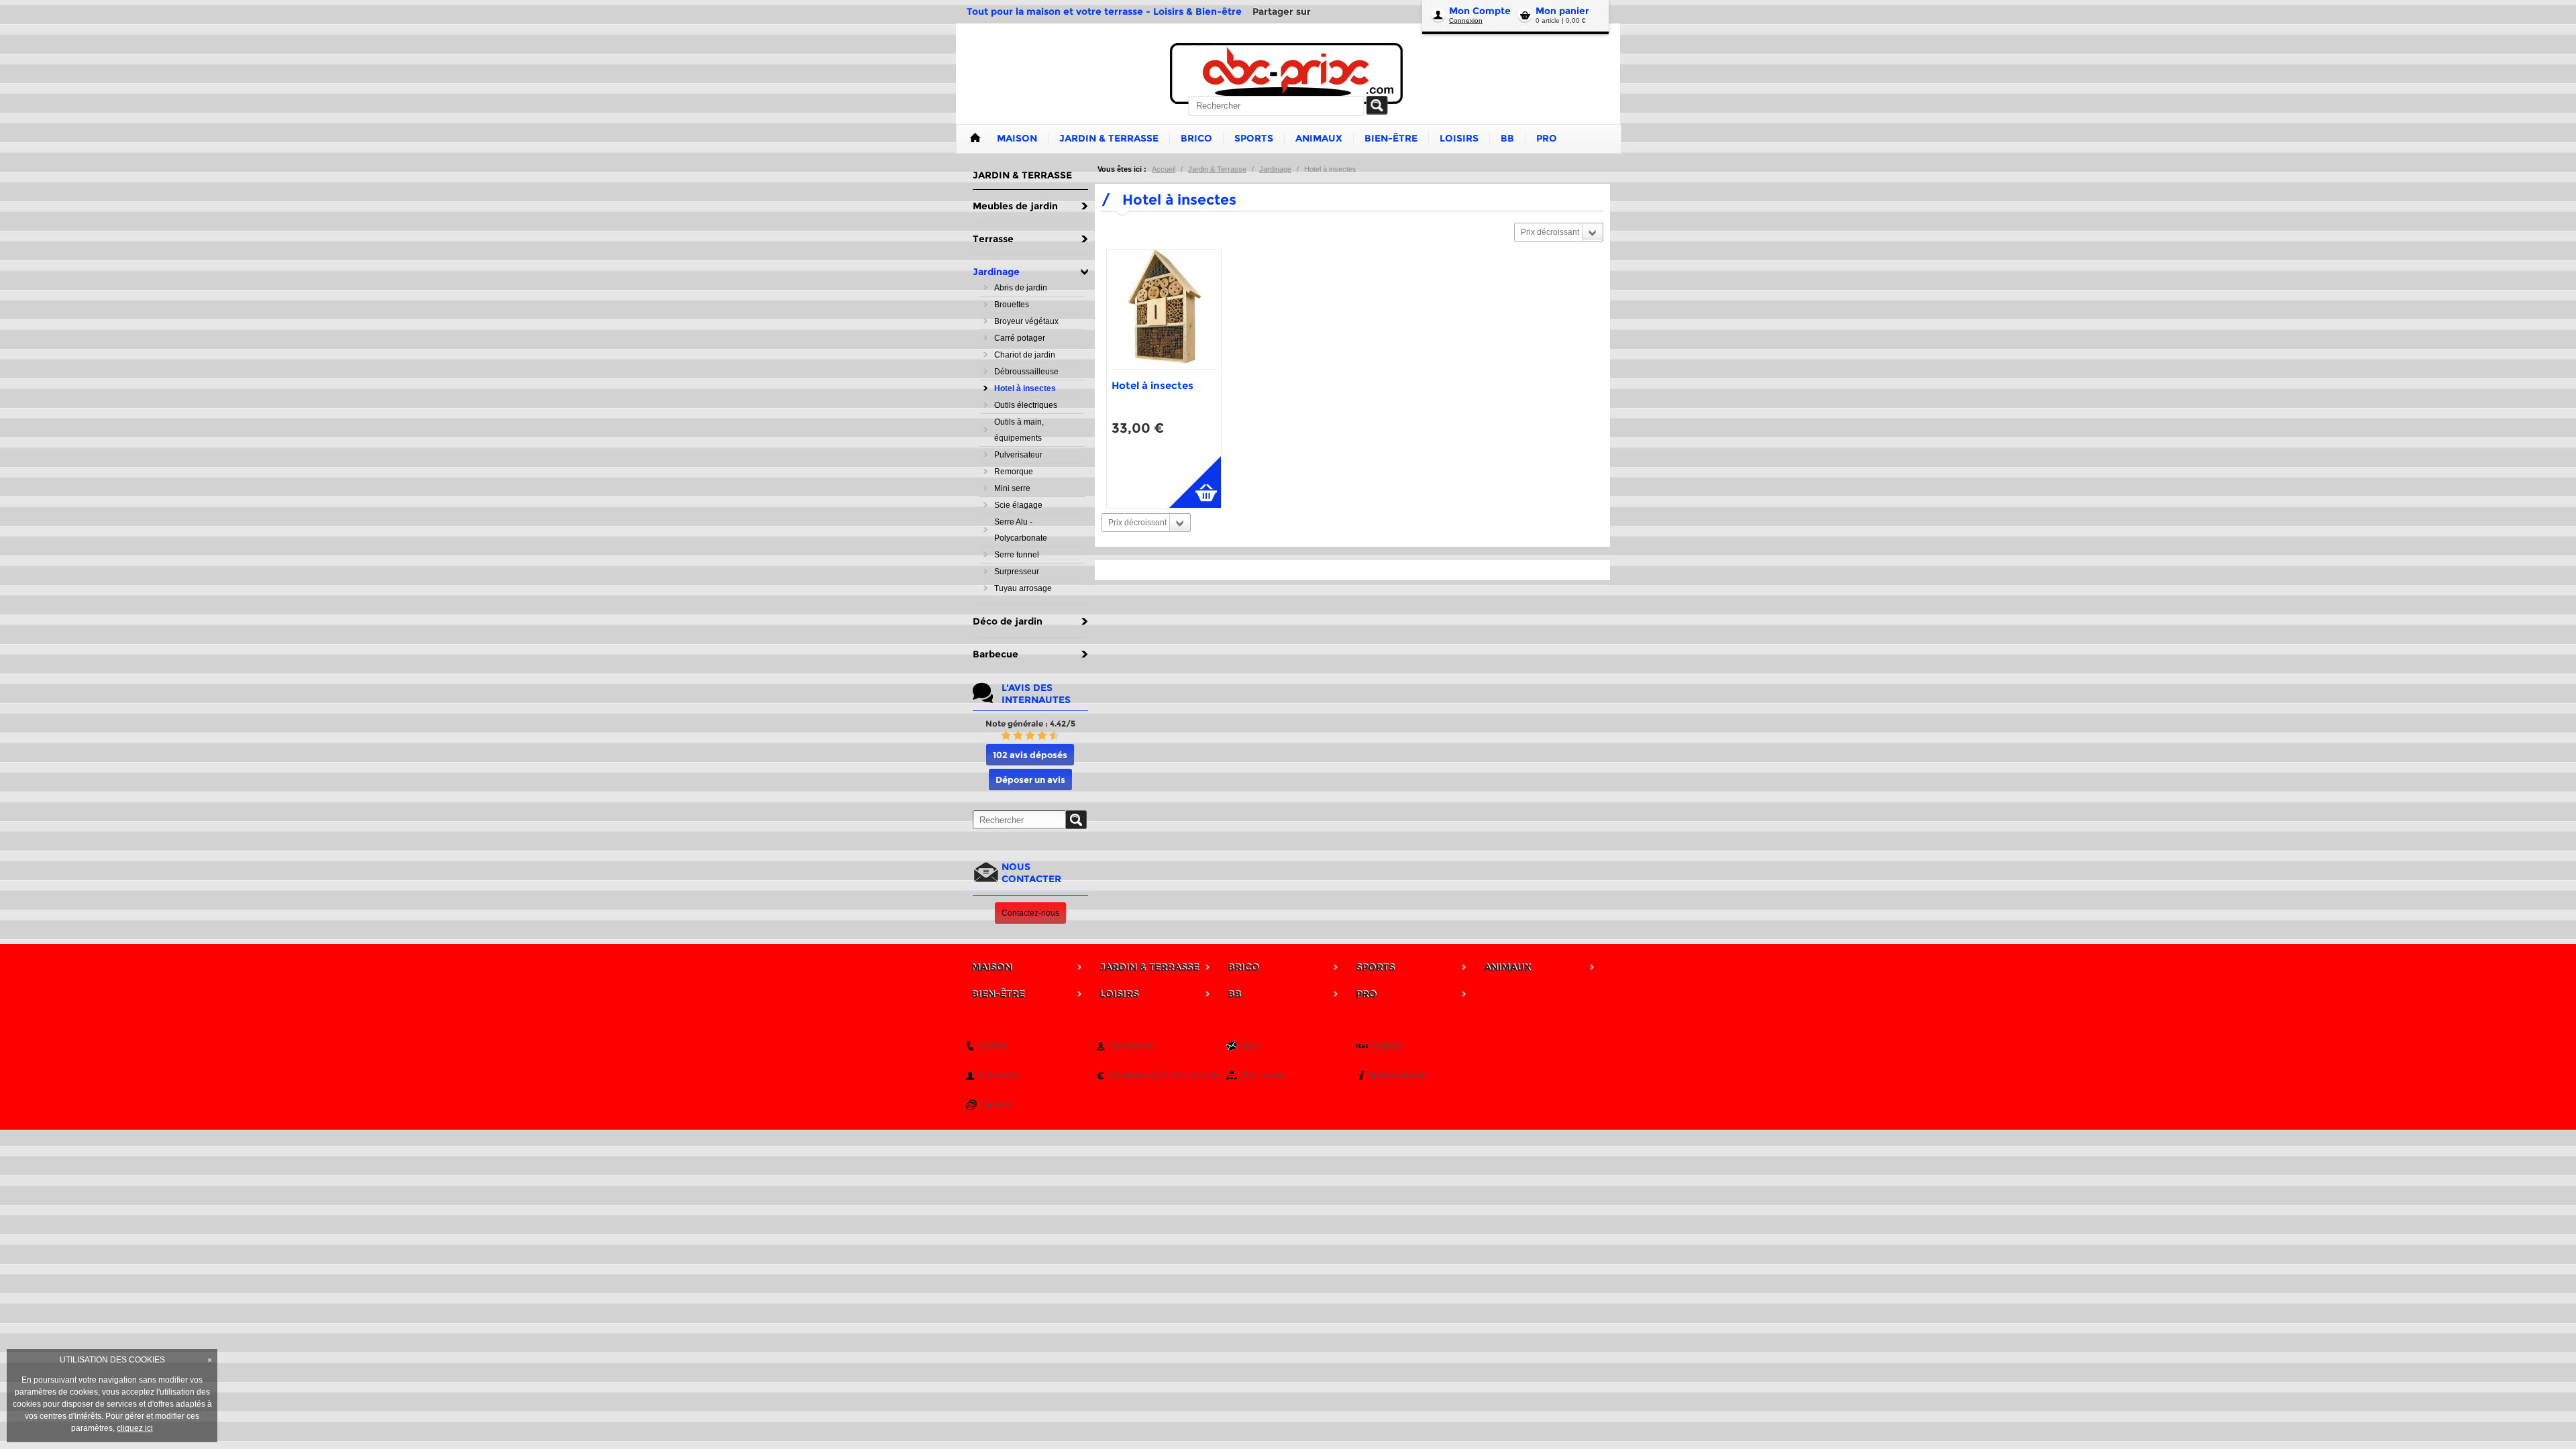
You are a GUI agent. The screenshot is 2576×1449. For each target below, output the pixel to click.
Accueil (1164, 169)
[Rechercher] (1377, 105)
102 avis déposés (1030, 755)
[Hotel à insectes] (1164, 309)
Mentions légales (1398, 1075)
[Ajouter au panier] (1195, 482)
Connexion (1466, 20)
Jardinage (1275, 169)
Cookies (996, 1105)
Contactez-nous (1030, 913)
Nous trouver (1132, 1046)
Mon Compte (1480, 11)
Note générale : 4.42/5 (1030, 723)
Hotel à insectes (1152, 385)
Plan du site (1263, 1075)
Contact (992, 1046)
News (1249, 1046)
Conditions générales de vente (1164, 1075)
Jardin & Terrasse (1217, 169)
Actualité (1387, 1046)
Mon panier (1562, 11)
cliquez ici (135, 1428)
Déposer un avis (1030, 780)
